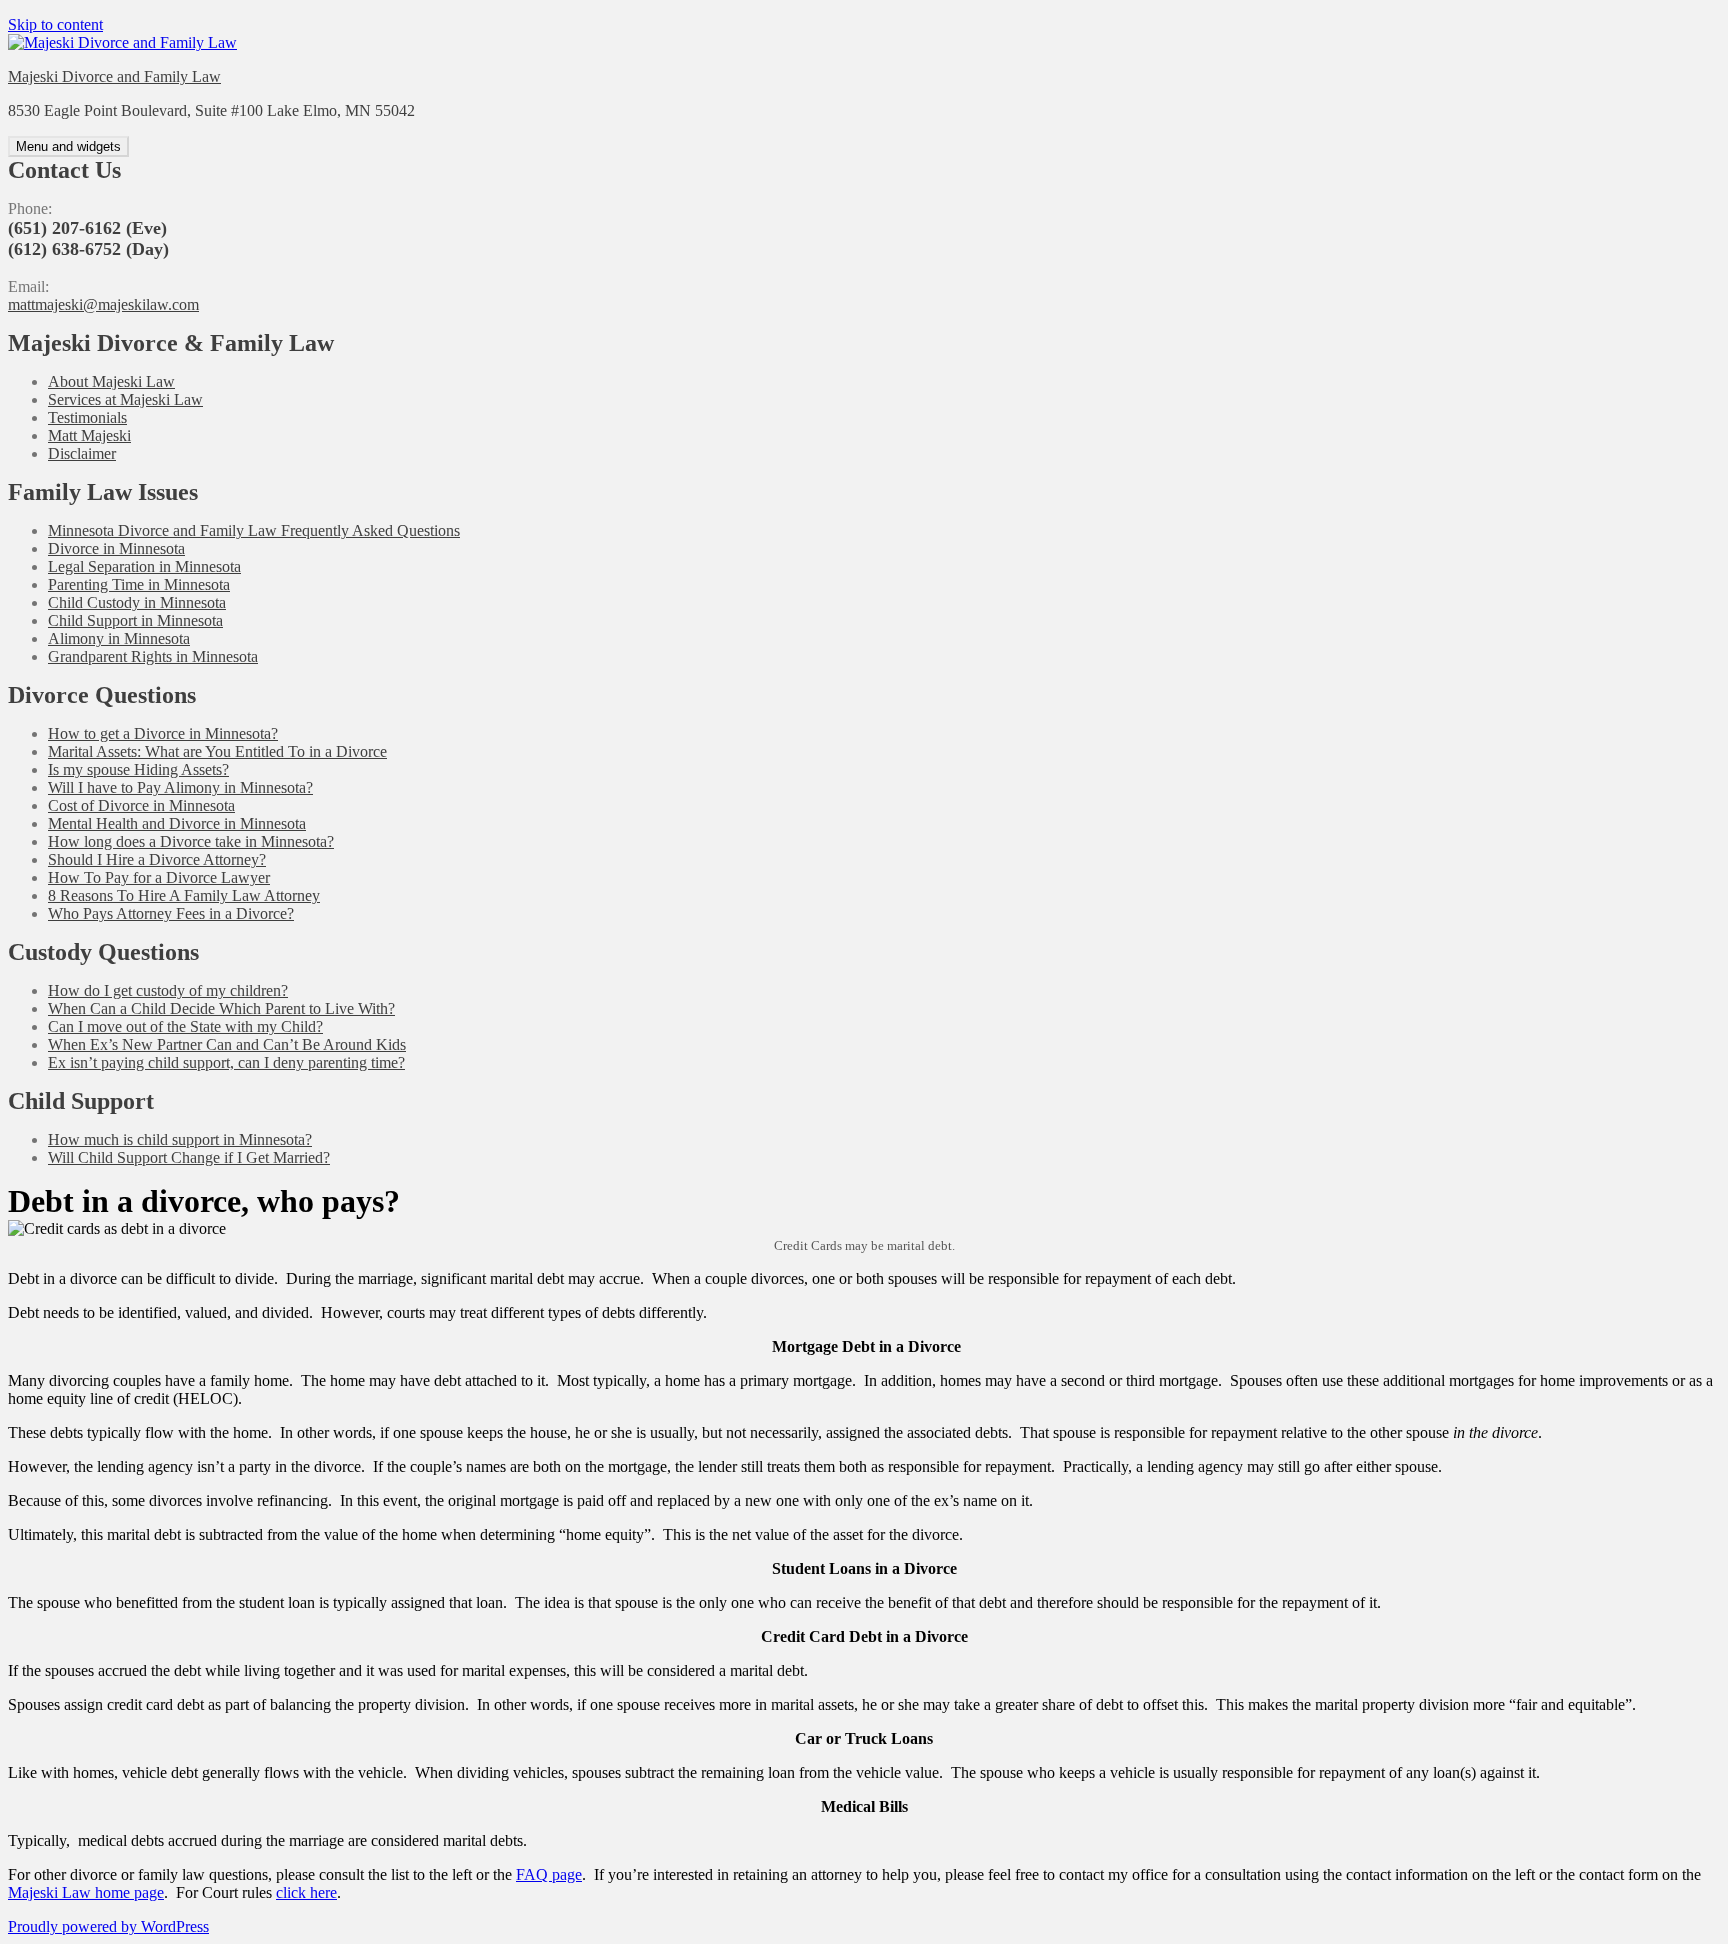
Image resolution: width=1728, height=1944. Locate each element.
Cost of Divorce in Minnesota (141, 805)
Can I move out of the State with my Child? (185, 1026)
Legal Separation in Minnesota (144, 566)
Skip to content (55, 24)
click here (306, 1892)
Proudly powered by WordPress (108, 1926)
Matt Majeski (89, 435)
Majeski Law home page (86, 1892)
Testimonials (87, 417)
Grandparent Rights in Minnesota (153, 656)
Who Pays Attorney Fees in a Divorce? (171, 913)
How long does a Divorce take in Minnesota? (191, 841)
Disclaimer (82, 453)
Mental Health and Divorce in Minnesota (177, 823)
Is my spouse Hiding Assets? (138, 769)
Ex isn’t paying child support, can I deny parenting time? (226, 1062)
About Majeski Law (111, 381)
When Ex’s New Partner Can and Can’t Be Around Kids (227, 1044)
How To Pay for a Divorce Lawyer (159, 877)
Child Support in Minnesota (135, 620)
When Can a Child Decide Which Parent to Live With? (221, 1008)
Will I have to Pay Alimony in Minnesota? (180, 787)
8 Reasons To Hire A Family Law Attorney (184, 895)
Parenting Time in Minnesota (139, 584)
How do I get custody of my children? (168, 990)
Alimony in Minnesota (119, 638)
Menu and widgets (68, 146)
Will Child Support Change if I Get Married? (189, 1157)
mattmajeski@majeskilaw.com (103, 304)
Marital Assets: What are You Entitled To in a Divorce (217, 751)
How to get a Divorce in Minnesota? (163, 733)
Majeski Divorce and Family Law (114, 76)
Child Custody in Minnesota (137, 602)
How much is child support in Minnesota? (180, 1139)
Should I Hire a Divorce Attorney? (157, 859)
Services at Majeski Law (125, 399)
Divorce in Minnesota (116, 548)
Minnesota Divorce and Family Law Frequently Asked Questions (254, 530)
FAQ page (549, 1874)
